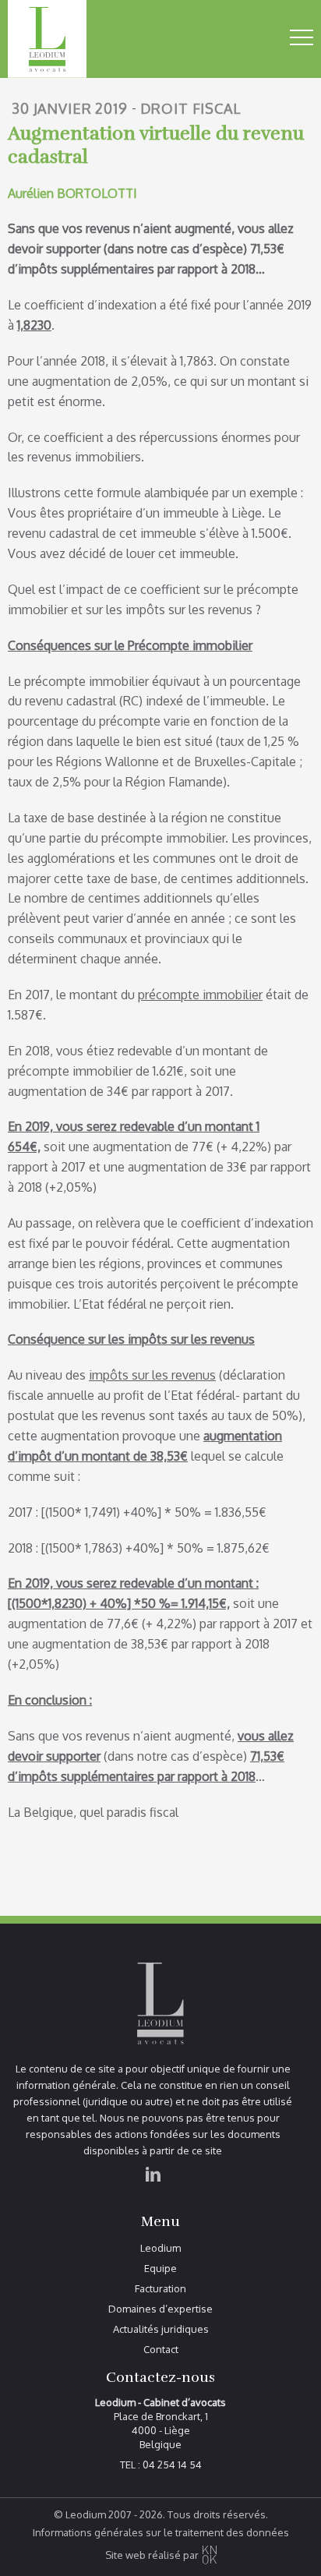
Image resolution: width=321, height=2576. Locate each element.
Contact (161, 2350)
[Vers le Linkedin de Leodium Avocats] (153, 2193)
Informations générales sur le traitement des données (161, 2533)
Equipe (160, 2269)
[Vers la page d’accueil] (74, 39)
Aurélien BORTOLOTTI (72, 193)
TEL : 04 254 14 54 (161, 2465)
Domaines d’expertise (160, 2309)
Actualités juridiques (161, 2329)
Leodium (160, 2248)
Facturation (160, 2289)
